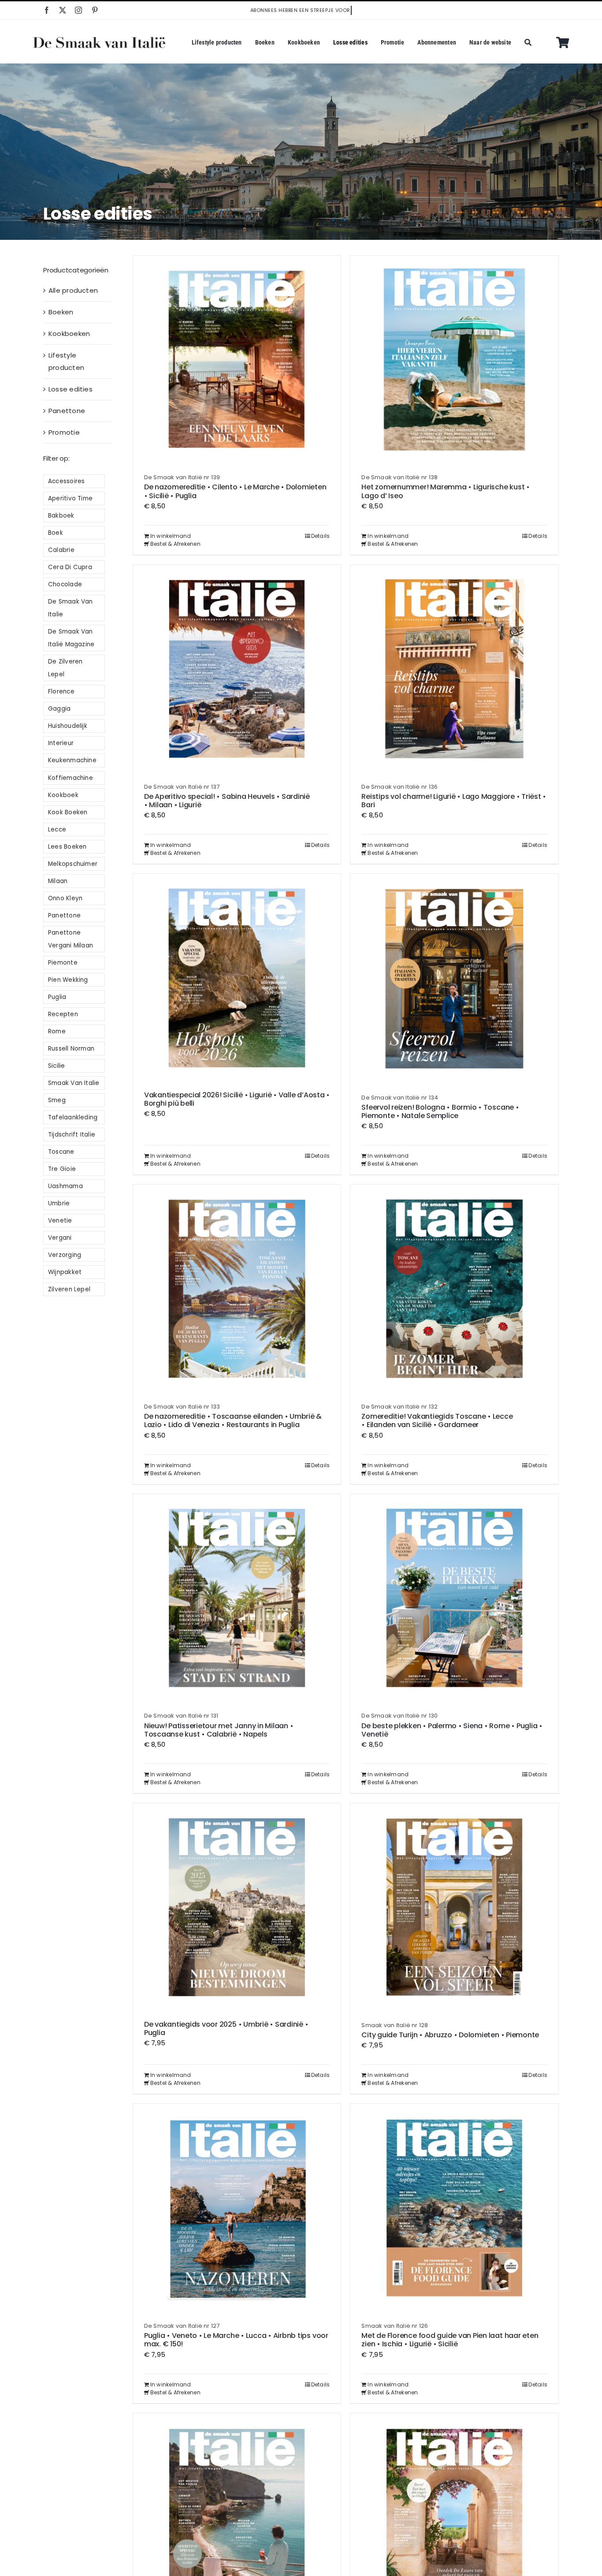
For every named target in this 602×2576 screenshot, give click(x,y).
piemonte (63, 963)
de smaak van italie (71, 608)
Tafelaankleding (73, 1117)
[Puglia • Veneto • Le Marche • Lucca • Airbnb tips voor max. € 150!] (237, 2208)
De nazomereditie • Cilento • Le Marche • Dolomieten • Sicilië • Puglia (235, 491)
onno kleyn (65, 898)
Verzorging (65, 1255)
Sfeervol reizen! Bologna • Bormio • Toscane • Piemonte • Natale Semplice (440, 1111)
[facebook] (47, 10)
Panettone (67, 411)
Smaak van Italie (74, 1083)
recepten (63, 1014)
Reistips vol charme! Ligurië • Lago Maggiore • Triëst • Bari (454, 801)
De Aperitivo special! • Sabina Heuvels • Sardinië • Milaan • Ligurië (227, 801)
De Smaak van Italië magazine (71, 638)
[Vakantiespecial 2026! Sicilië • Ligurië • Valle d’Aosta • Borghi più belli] (237, 978)
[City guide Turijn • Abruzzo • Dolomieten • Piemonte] (454, 1907)
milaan (58, 881)
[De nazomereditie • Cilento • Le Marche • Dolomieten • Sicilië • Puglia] (237, 360)
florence (61, 692)
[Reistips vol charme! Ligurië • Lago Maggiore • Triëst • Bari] (454, 669)
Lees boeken (67, 847)
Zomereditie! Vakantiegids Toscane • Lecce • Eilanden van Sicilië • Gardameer (437, 1420)
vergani (60, 1238)
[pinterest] (95, 10)
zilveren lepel (69, 1289)
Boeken (61, 312)
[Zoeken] (528, 43)
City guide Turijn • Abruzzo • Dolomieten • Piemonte (450, 2035)
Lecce (57, 829)
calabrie (61, 550)
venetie (60, 1221)
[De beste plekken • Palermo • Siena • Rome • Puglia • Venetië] (454, 1598)
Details (321, 536)
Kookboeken (69, 334)
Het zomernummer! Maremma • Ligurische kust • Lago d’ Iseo (445, 491)
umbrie (59, 1203)
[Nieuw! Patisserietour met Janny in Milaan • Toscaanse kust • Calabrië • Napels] (237, 1598)
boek (56, 533)
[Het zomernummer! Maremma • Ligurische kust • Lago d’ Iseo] (454, 360)
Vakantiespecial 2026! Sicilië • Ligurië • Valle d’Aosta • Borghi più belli (237, 1099)
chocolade (65, 584)
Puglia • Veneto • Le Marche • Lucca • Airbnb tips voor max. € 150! (236, 2340)
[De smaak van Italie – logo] (99, 40)
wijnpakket (65, 1272)
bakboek (61, 516)
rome (57, 1031)
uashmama (65, 1186)
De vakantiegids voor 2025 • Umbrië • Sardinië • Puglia (226, 2028)
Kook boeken (68, 812)
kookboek (63, 795)
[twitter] (63, 10)
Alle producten (73, 290)
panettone (64, 915)
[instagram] (78, 10)
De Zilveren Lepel (65, 668)
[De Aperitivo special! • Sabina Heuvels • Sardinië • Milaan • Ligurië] (237, 669)
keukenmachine (72, 760)
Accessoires (66, 481)
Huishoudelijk (68, 726)
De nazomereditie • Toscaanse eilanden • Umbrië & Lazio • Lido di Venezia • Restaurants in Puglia (233, 1420)
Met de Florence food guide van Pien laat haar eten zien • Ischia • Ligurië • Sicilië (450, 2340)
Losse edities (71, 389)
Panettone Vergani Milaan (71, 939)
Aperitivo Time (70, 498)
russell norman (71, 1049)
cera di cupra (70, 567)
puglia (57, 997)
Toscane (61, 1152)
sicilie (57, 1066)
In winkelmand (171, 536)
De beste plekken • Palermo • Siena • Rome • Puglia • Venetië (452, 1730)
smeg (57, 1100)
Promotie (64, 432)
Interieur (61, 743)
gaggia (59, 709)
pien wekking (68, 980)
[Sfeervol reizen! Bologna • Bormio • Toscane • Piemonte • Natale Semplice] (454, 979)
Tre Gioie (62, 1169)
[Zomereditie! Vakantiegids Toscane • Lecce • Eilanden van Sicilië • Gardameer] (454, 1289)
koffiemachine (71, 778)
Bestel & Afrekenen (175, 544)
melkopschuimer (73, 864)
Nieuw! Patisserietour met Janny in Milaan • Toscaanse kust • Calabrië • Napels (219, 1730)
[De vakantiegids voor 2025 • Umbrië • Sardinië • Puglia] (237, 1907)
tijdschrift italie (72, 1135)
